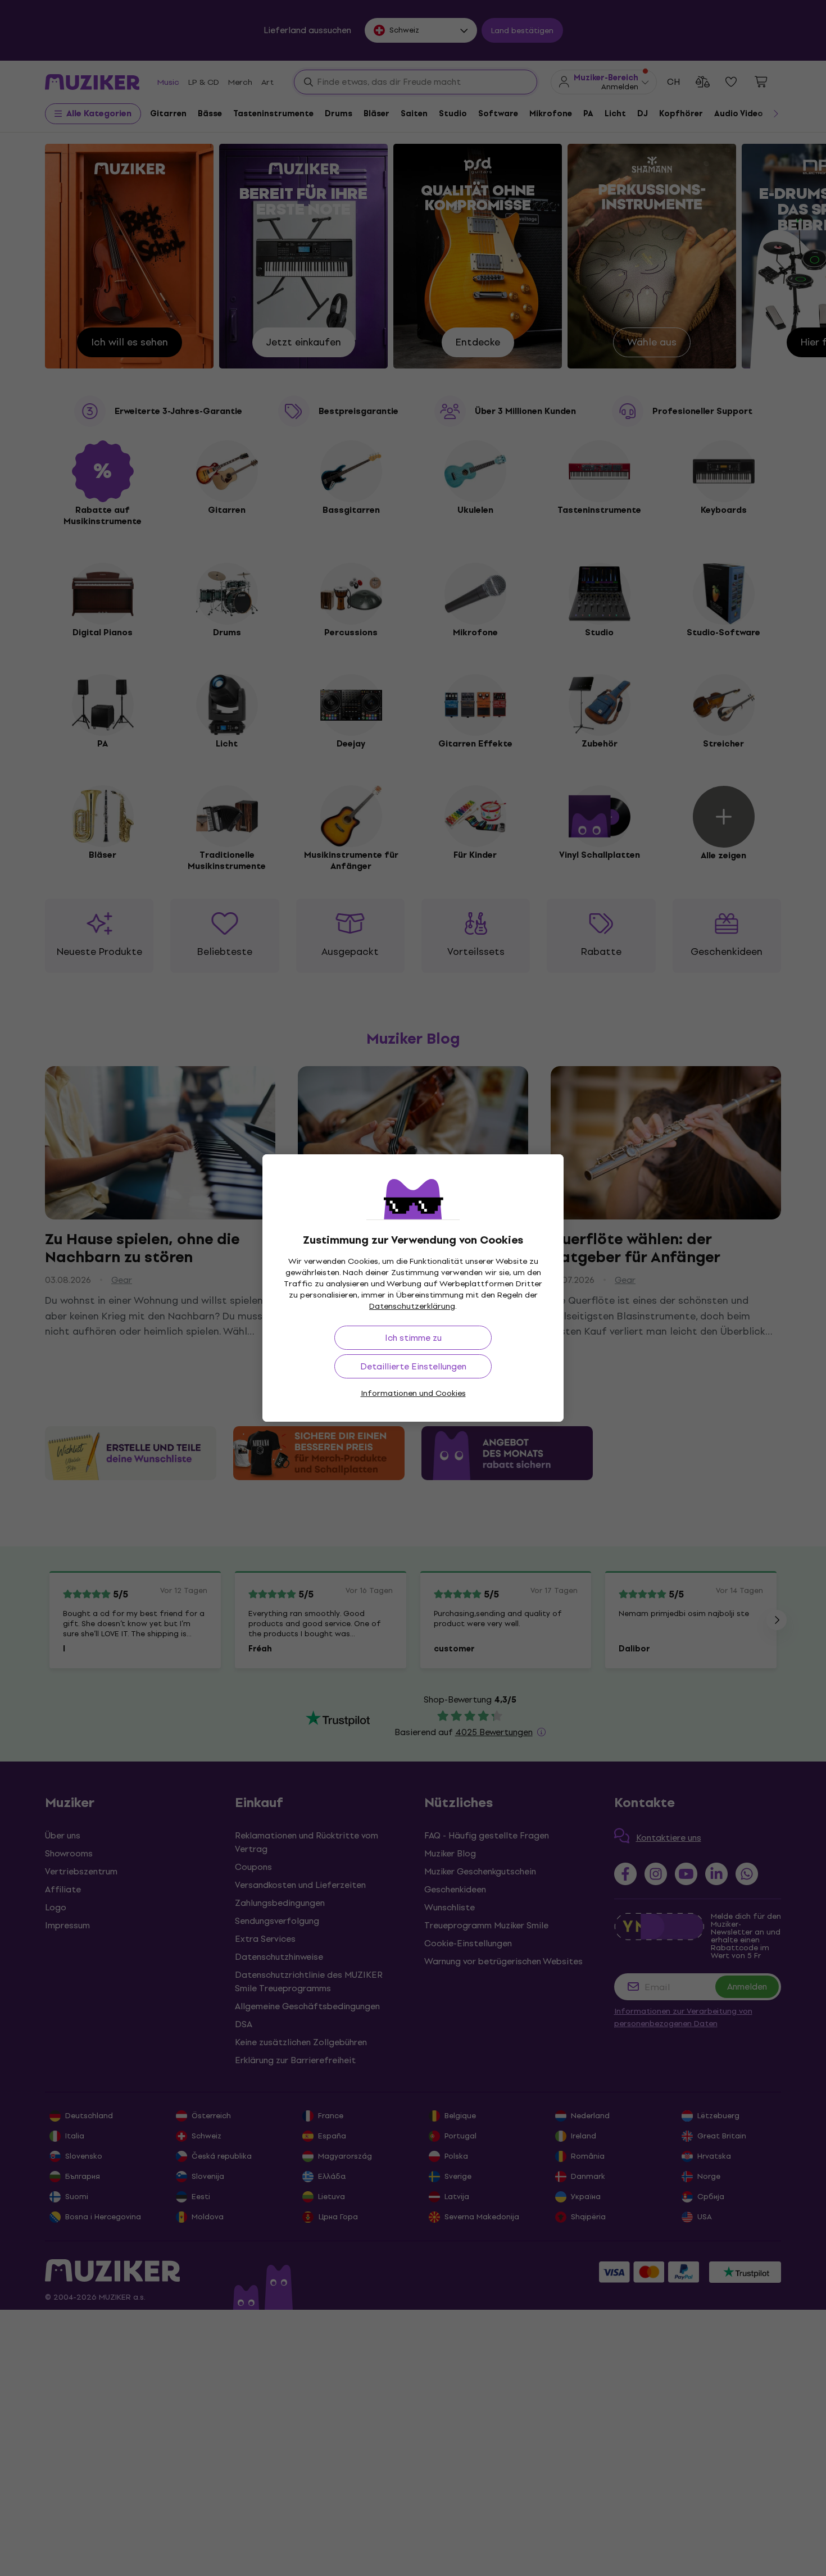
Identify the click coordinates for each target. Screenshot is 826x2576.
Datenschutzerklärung (412, 1306)
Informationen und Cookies (413, 1393)
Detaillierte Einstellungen (413, 1366)
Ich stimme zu (413, 1338)
